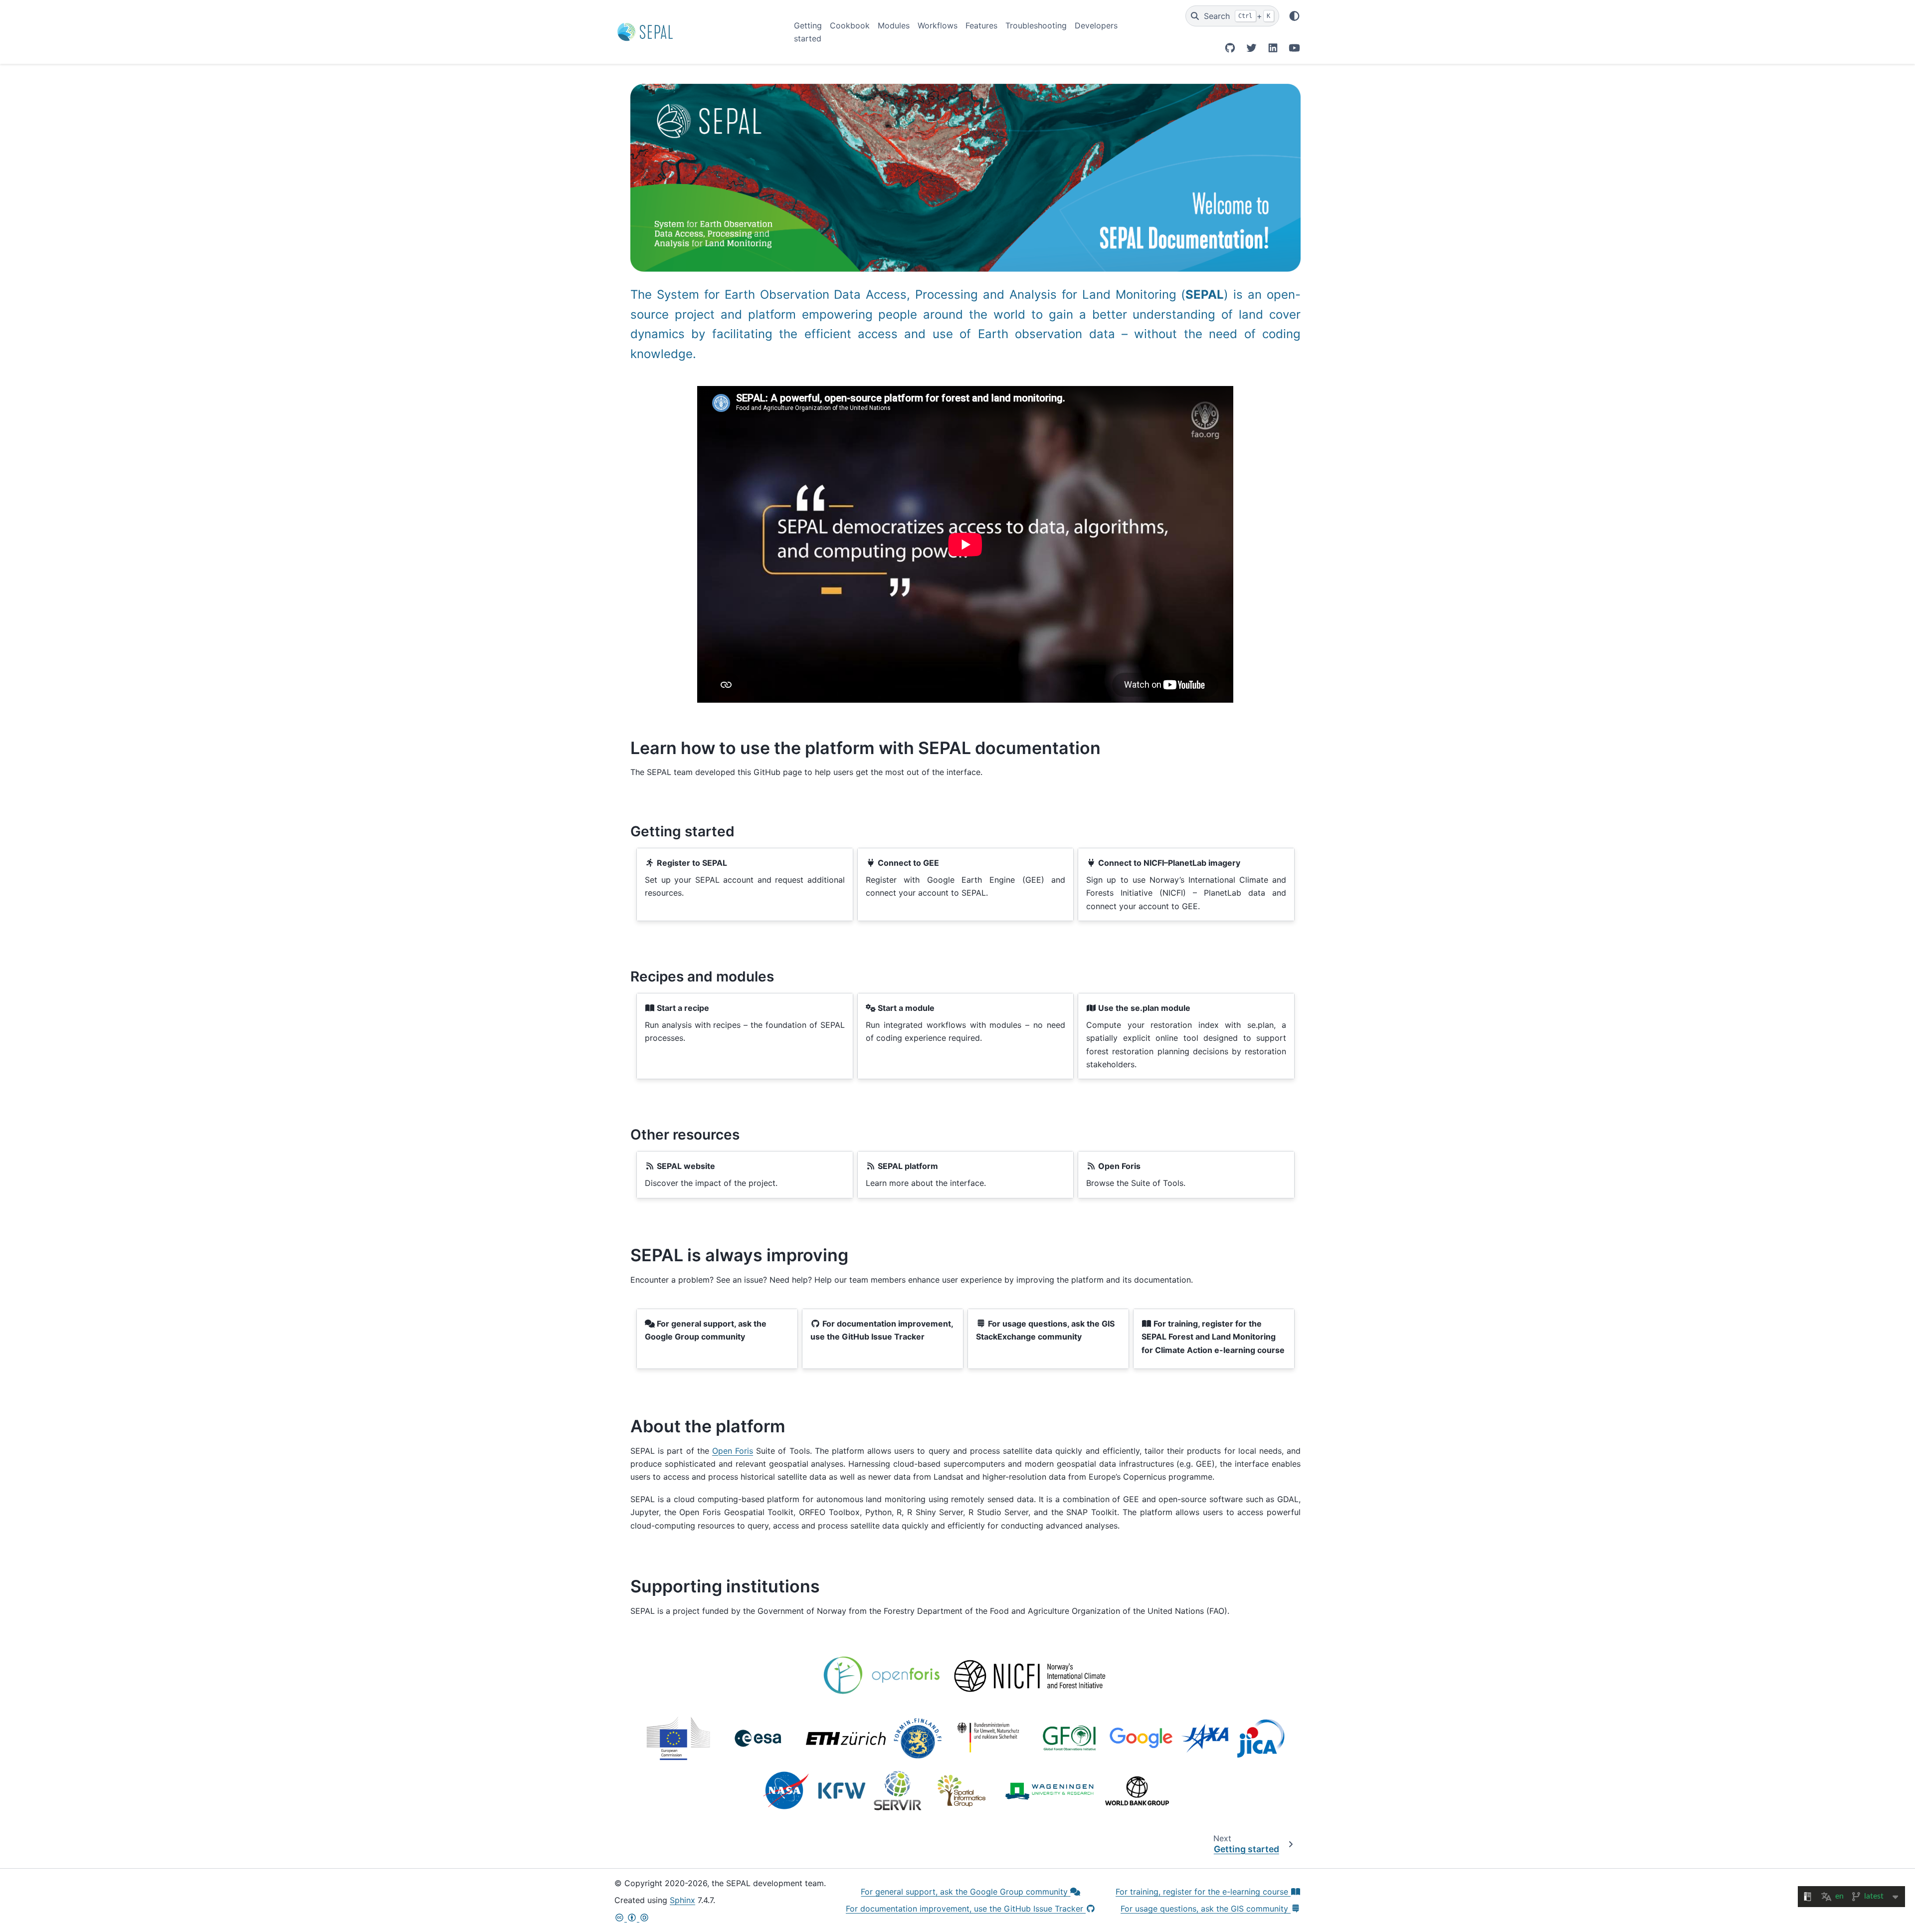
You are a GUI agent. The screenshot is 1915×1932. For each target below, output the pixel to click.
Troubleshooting (1036, 25)
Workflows (938, 25)
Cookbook (850, 25)
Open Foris (733, 1451)
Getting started (808, 32)
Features (981, 25)
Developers (1096, 25)
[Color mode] (1294, 16)
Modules (894, 25)
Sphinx (682, 1900)
